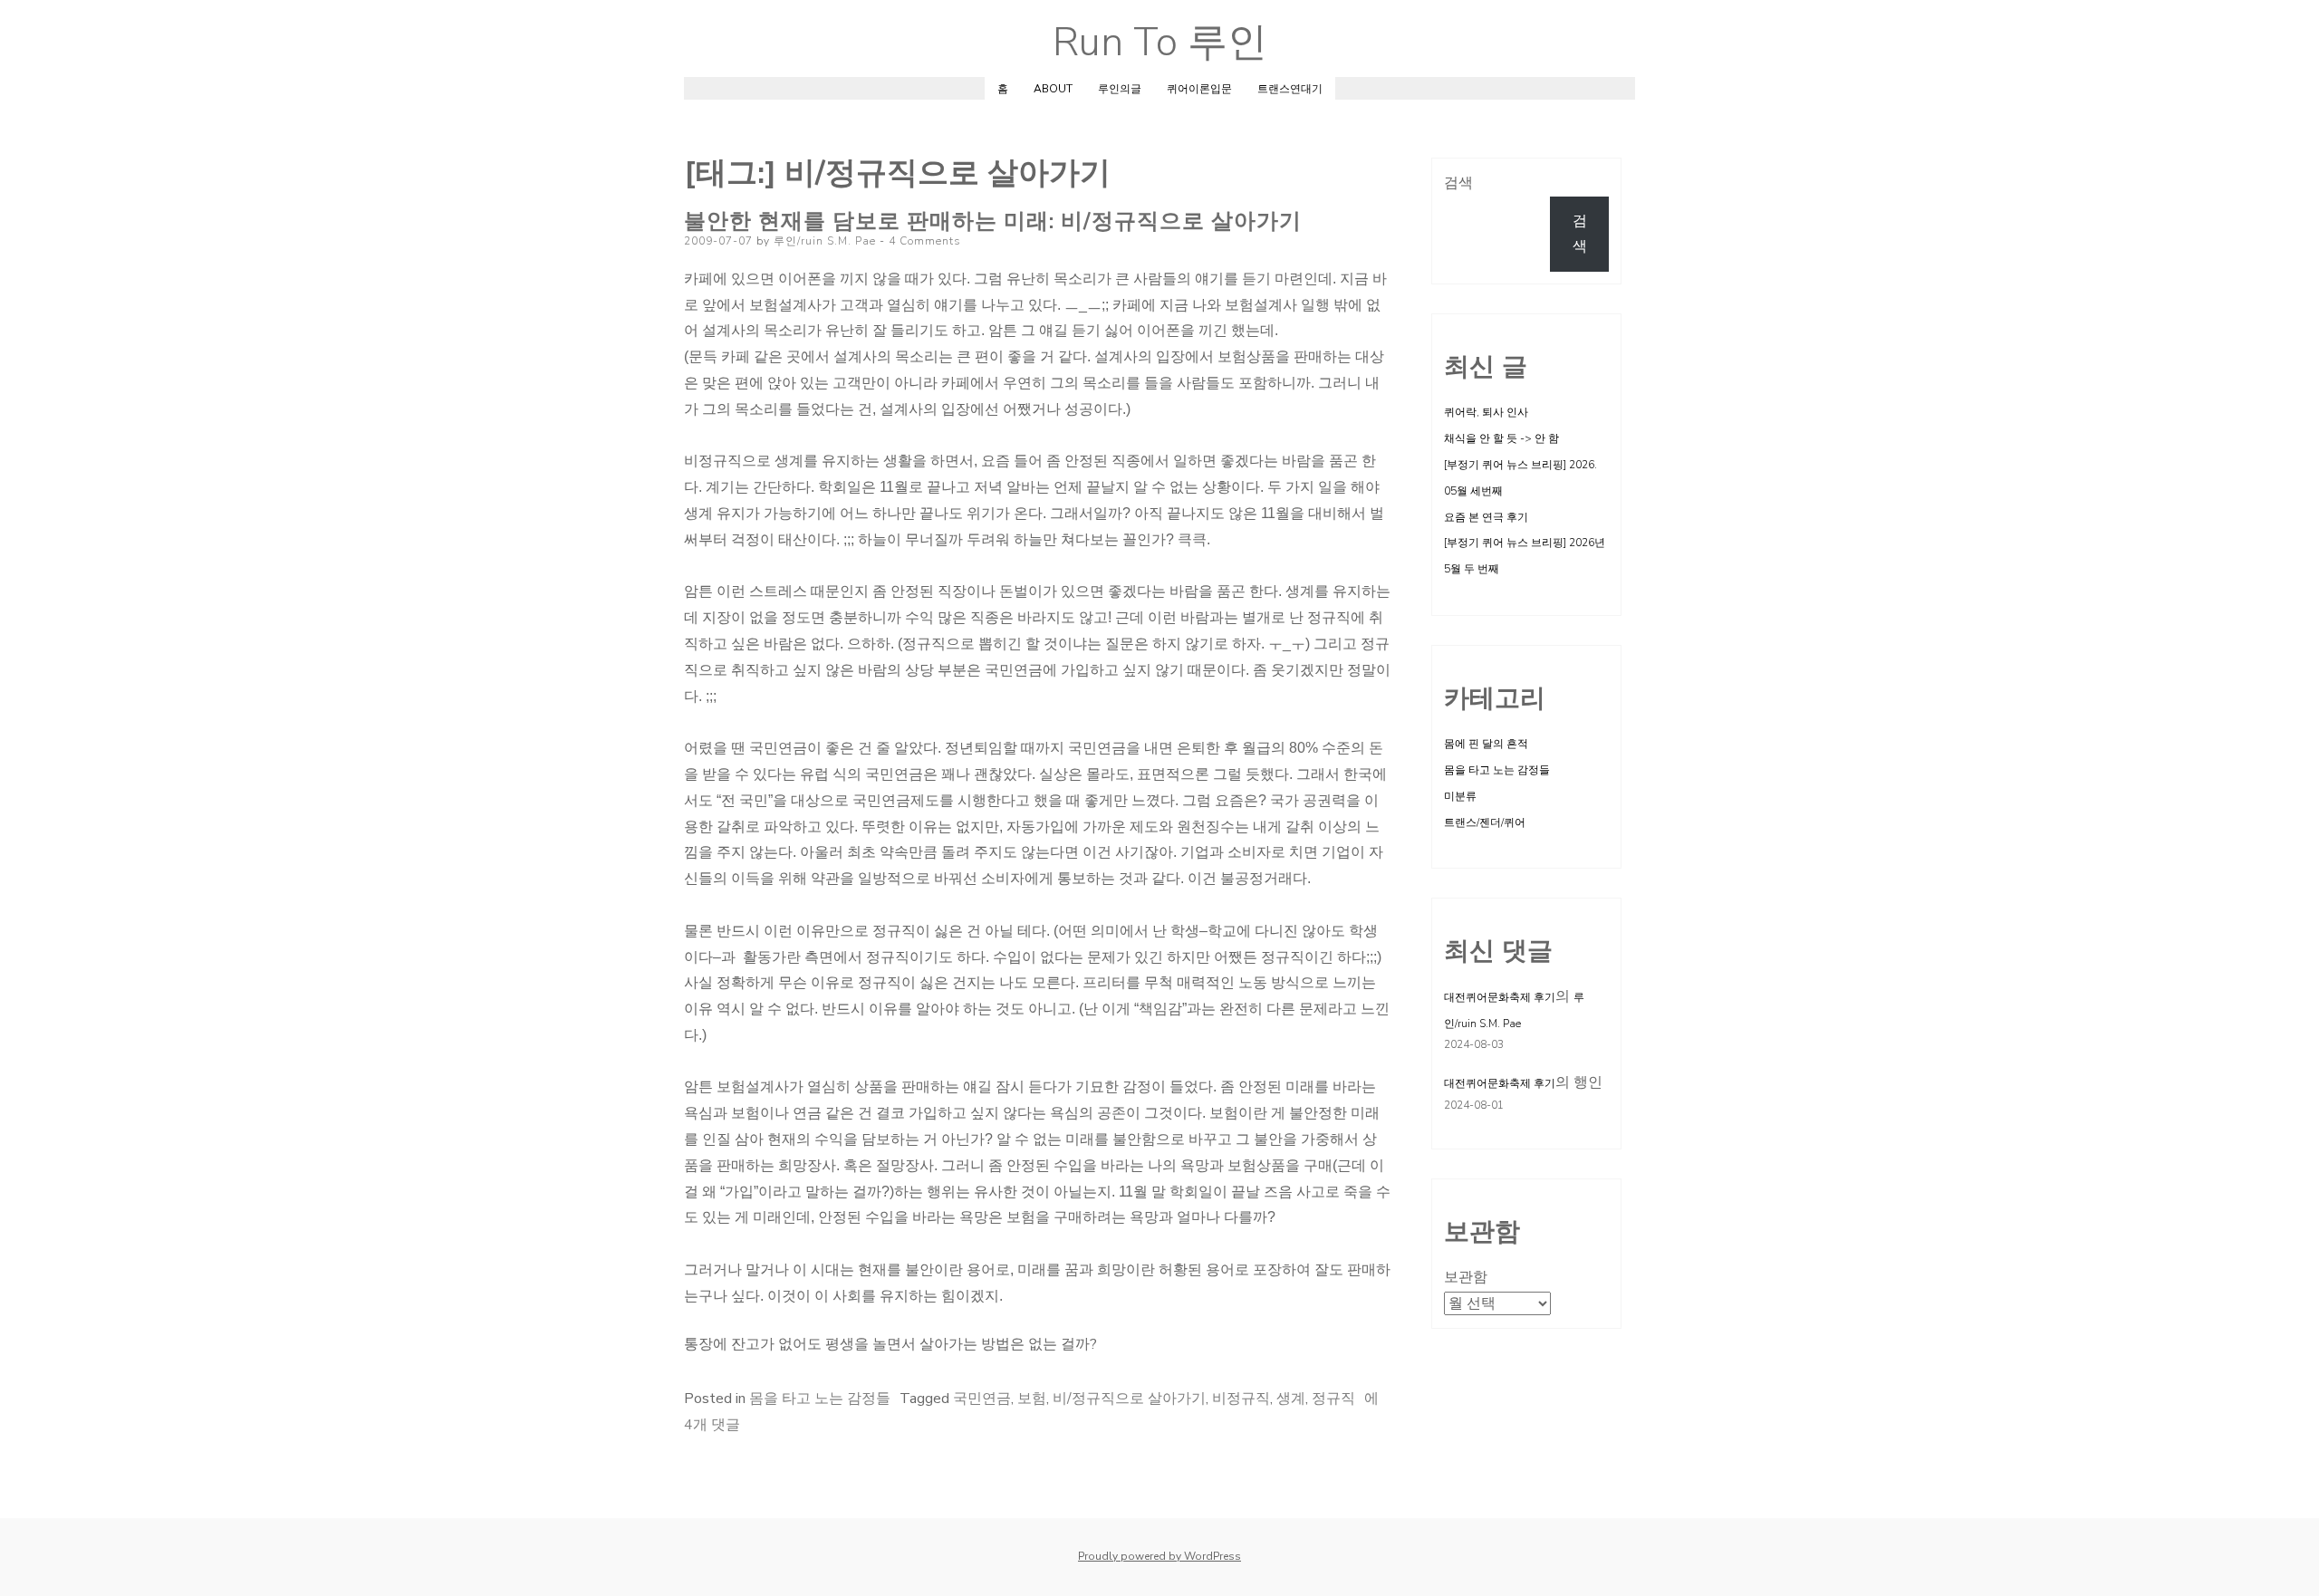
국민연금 (982, 1399)
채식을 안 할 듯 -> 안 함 (1501, 438)
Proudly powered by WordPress (1159, 1556)
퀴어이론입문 (1199, 89)
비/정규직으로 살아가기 (1129, 1399)
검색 (1458, 183)
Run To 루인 (1160, 43)
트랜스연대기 (1290, 89)
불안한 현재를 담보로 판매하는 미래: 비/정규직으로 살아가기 (993, 221)
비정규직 (1241, 1399)
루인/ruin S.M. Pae (825, 241)
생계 (1291, 1399)
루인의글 (1120, 89)
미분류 (1460, 796)
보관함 (1466, 1277)
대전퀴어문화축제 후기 (1500, 997)
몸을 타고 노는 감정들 (820, 1399)
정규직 (1333, 1399)
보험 (1032, 1399)
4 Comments (925, 241)
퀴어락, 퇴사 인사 (1486, 412)
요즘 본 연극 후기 (1486, 517)
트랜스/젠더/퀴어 (1485, 822)
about (1053, 89)
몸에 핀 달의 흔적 (1486, 744)
